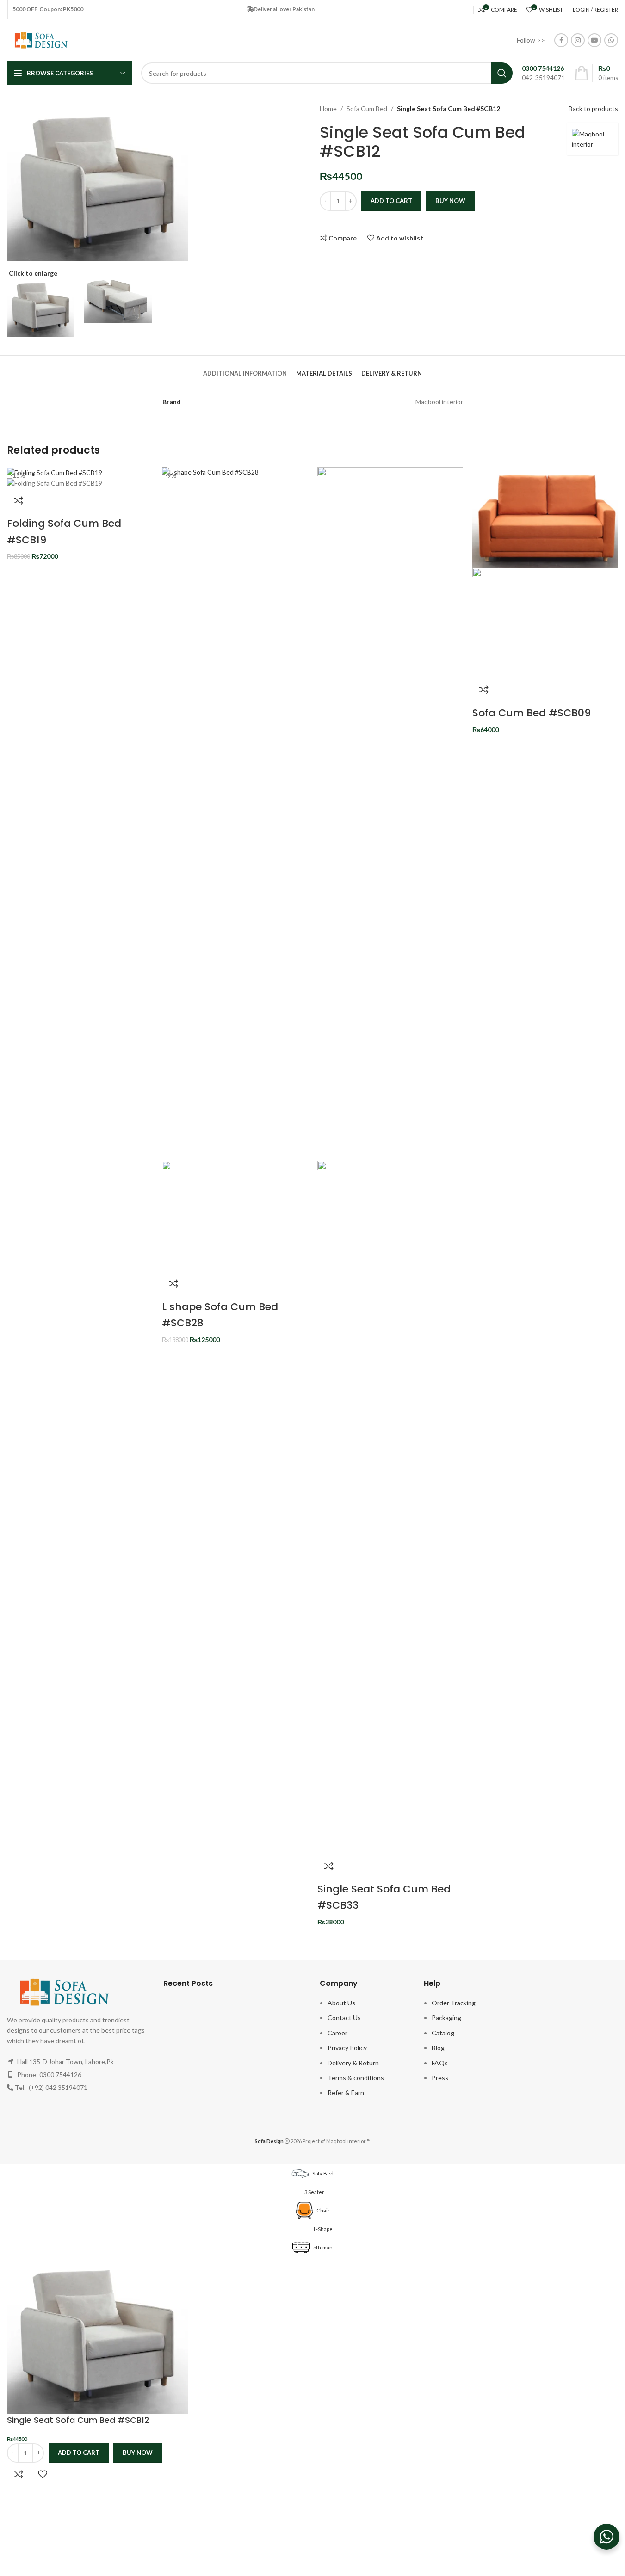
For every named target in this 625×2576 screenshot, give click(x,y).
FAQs (440, 2063)
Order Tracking (454, 2003)
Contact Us (344, 2018)
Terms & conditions (356, 2078)
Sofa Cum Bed (367, 108)
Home (328, 108)
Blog (438, 2048)
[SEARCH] (502, 73)
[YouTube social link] (594, 40)
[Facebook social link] (561, 40)
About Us (341, 2003)
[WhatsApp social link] (611, 40)
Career (337, 2033)
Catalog (443, 2033)
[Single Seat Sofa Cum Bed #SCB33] (390, 813)
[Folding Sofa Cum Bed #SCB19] (55, 472)
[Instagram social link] (578, 40)
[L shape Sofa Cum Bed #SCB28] (235, 813)
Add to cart (391, 201)
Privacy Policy (347, 2048)
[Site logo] (41, 40)
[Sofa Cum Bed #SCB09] (545, 516)
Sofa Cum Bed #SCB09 (532, 713)
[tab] (245, 369)
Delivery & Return (353, 2063)
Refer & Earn (346, 2092)
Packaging (446, 2018)
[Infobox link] (543, 73)
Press (440, 2078)
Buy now (450, 201)
